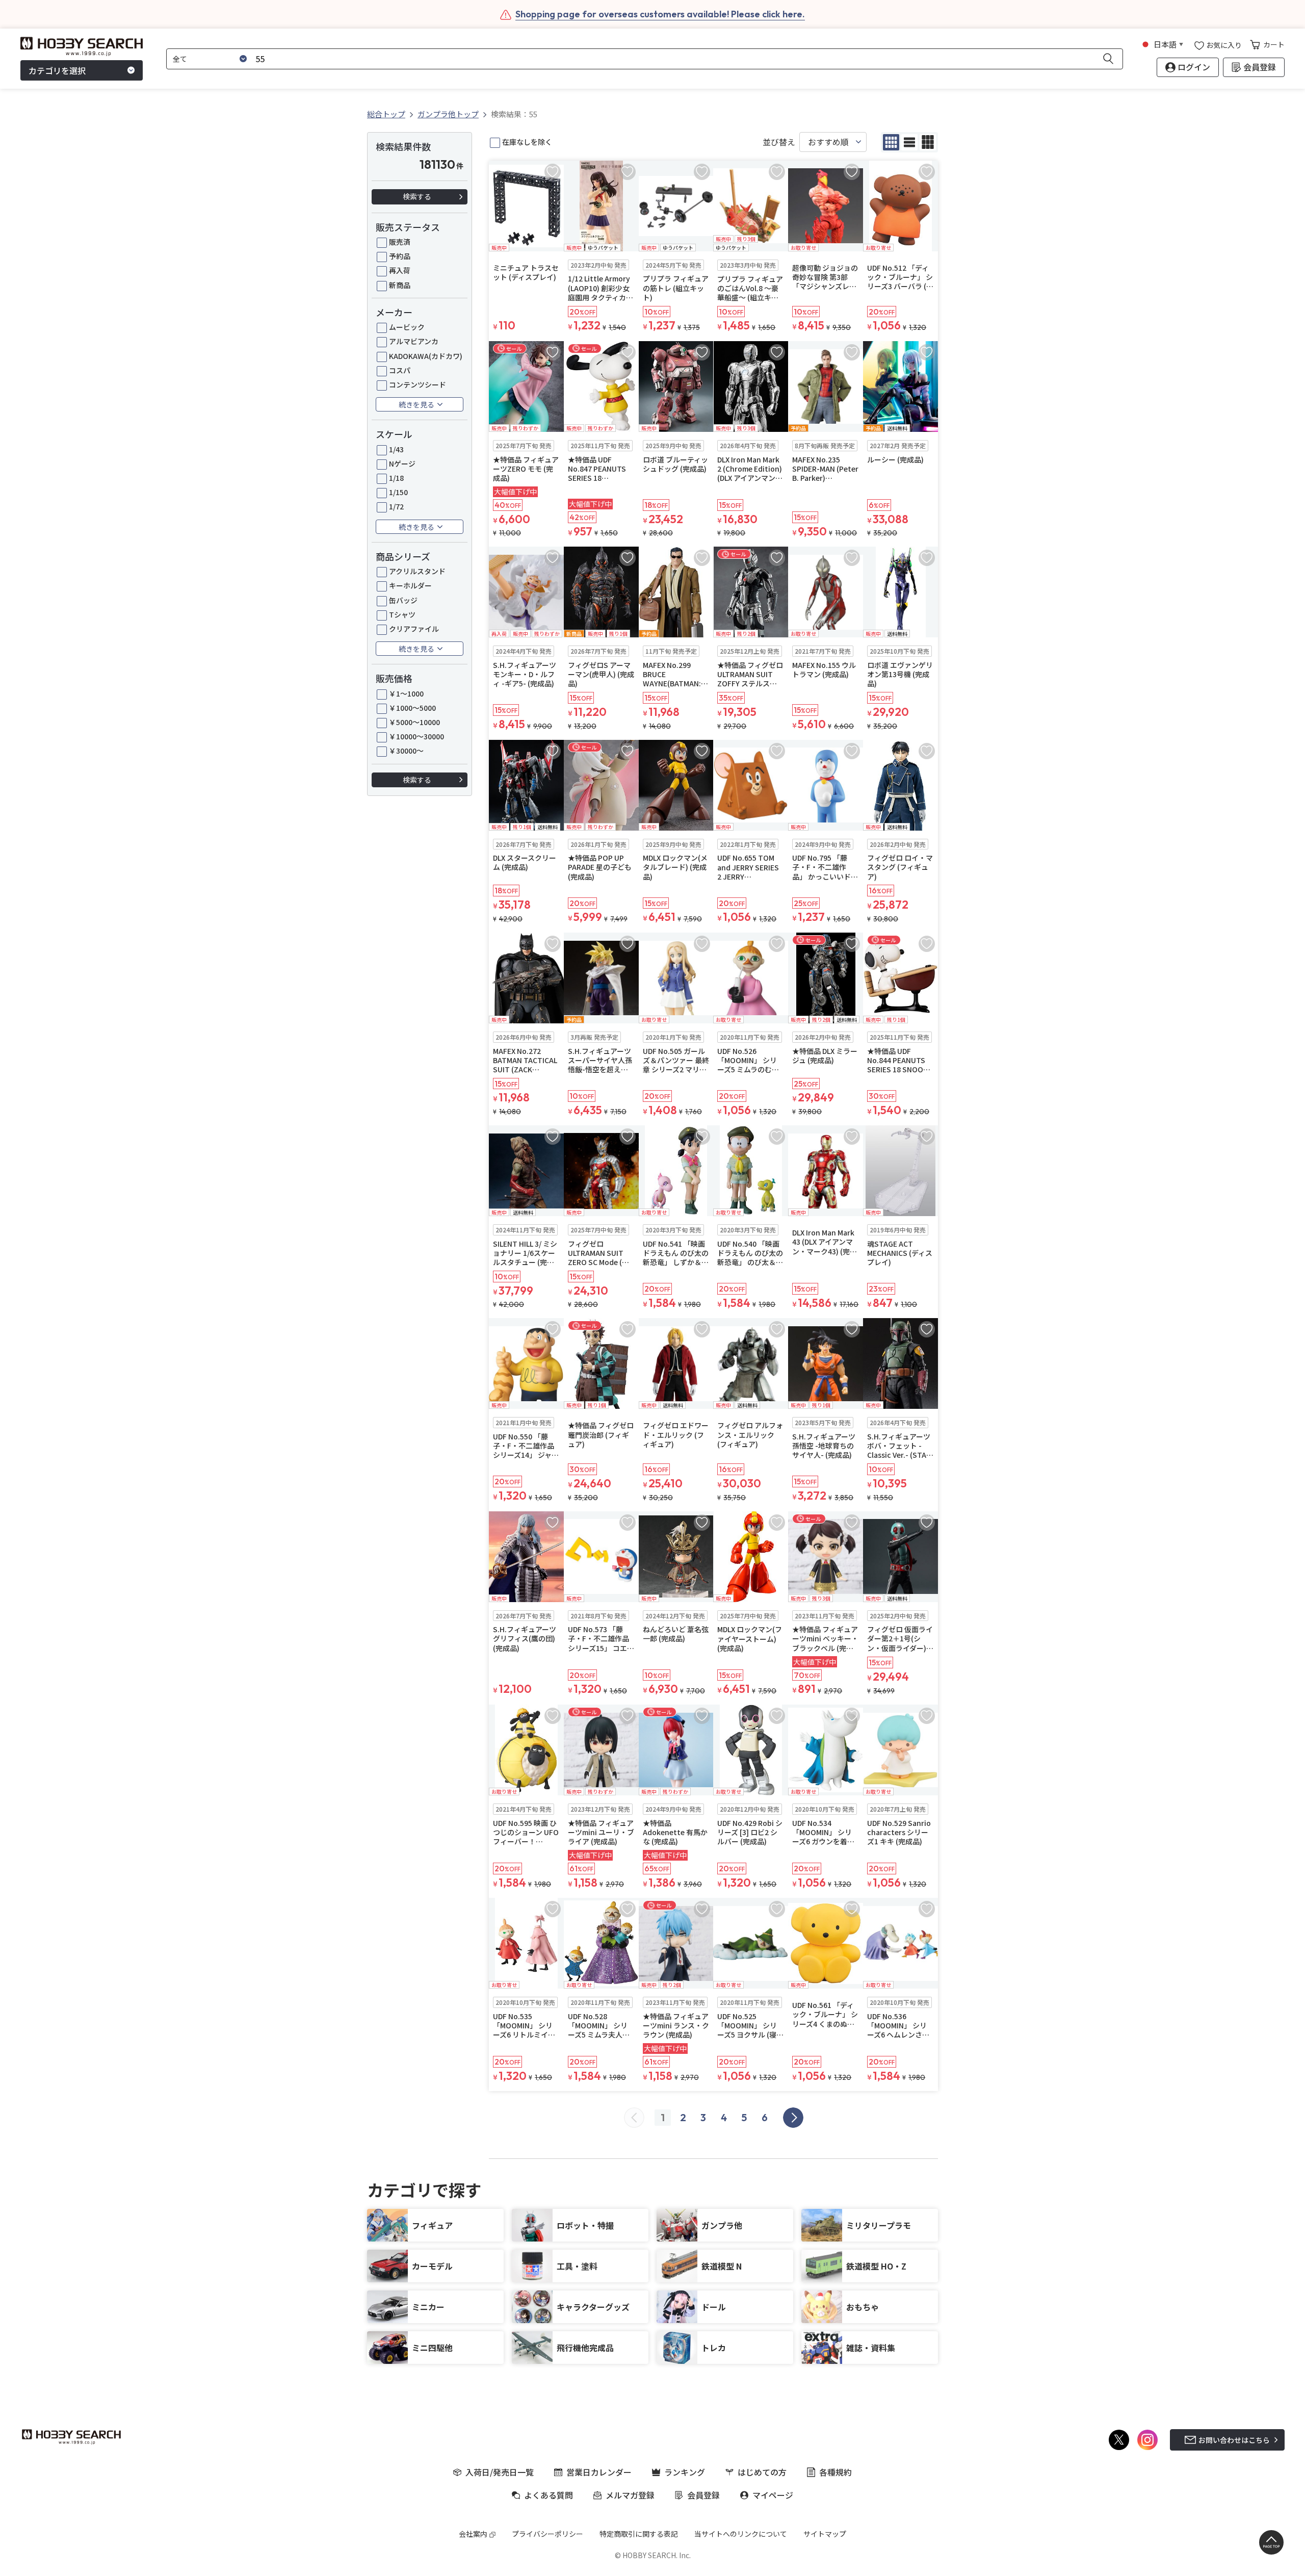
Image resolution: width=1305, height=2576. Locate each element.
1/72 (396, 506)
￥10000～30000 (416, 736)
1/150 (398, 492)
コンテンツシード (417, 384)
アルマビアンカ (414, 341)
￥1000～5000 (412, 708)
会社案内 (473, 2534)
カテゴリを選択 (57, 70)
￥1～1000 (406, 693)
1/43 (396, 449)
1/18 (396, 478)
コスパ (400, 370)
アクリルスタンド (417, 571)
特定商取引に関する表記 (639, 2534)
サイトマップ (825, 2534)
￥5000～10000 (414, 722)
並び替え (779, 142)
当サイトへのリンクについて (741, 2534)
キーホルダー (410, 585)
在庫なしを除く (527, 142)
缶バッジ (403, 600)
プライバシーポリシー (547, 2534)
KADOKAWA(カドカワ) (426, 356)
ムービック (407, 327)
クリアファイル (414, 629)
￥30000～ (406, 751)
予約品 (400, 256)
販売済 (400, 242)
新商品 (400, 285)
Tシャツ (402, 614)
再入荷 (400, 270)
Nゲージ (402, 463)
